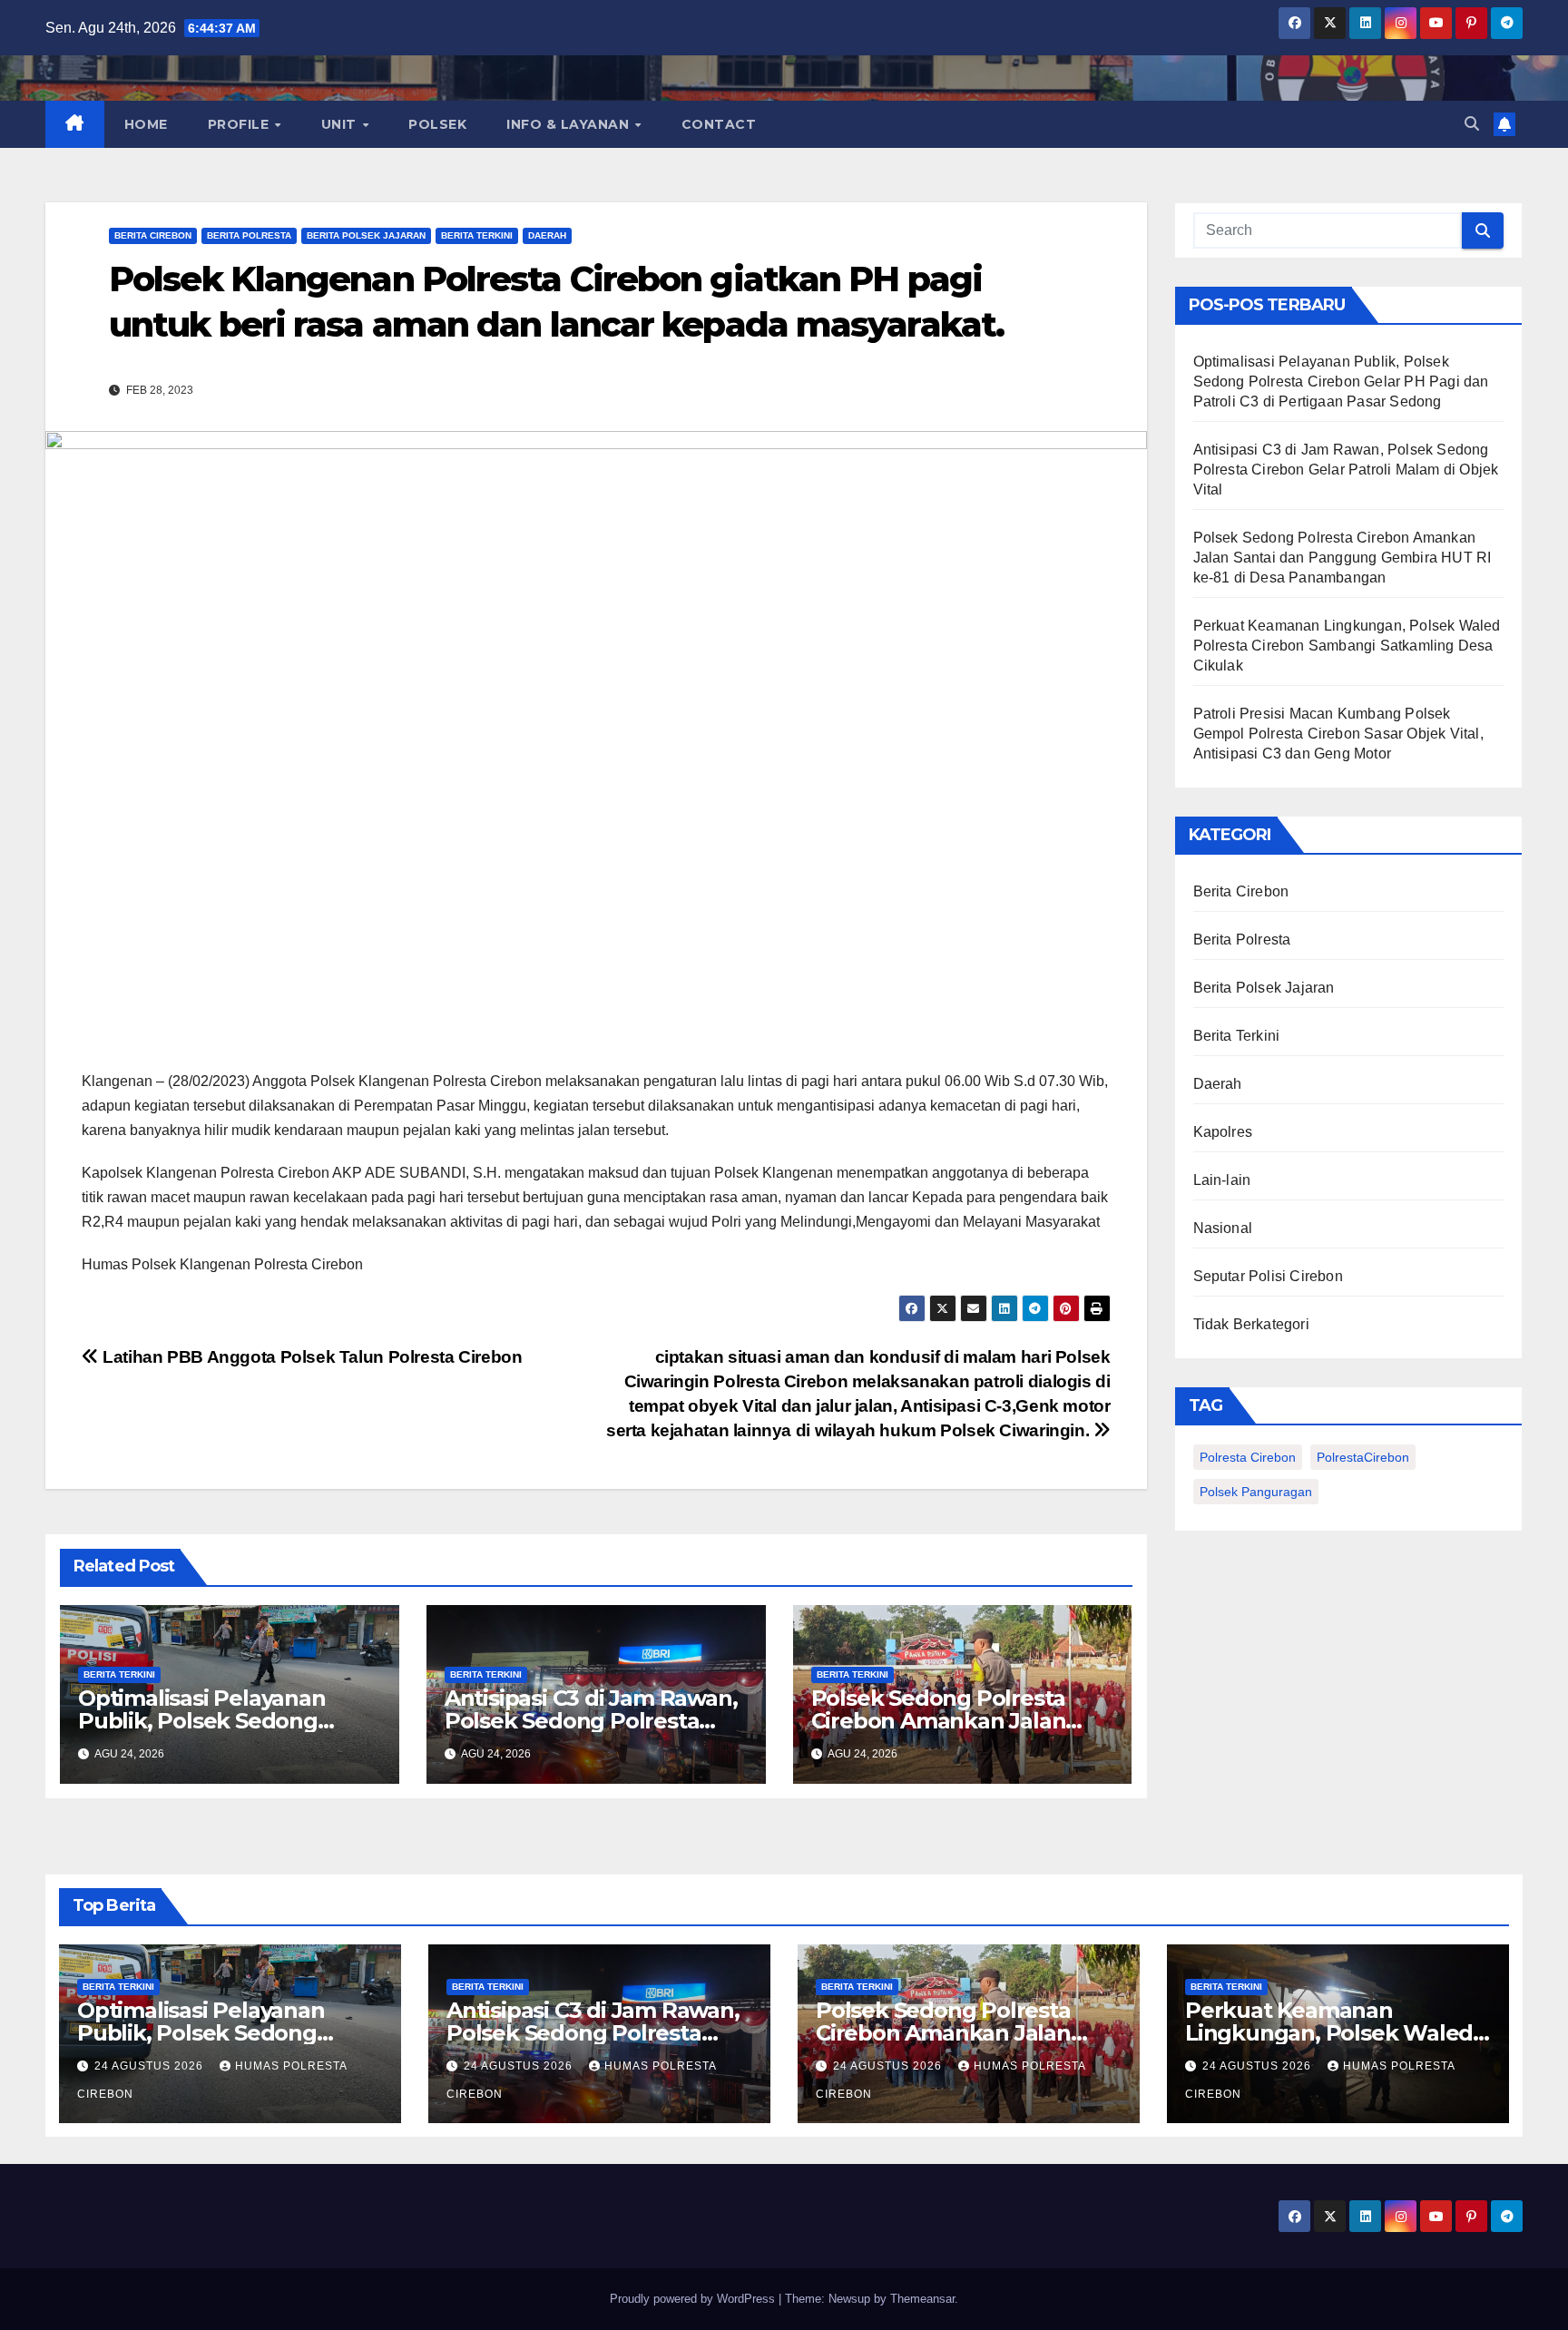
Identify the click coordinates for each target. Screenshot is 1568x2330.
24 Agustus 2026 (151, 2066)
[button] (1472, 124)
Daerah (547, 235)
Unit (341, 124)
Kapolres (1223, 1132)
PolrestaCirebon (1363, 1457)
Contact (719, 124)
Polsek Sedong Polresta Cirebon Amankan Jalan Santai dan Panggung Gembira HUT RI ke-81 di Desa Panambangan (1343, 558)
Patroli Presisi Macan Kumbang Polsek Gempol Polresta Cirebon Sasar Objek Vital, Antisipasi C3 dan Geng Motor (1338, 734)
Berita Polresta (249, 235)
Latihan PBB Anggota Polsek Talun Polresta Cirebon (310, 1357)
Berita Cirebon (153, 235)
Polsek (437, 124)
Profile (240, 124)
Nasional (1223, 1228)
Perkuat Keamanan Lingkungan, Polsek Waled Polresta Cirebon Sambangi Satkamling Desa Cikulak (1347, 646)
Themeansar (922, 2299)
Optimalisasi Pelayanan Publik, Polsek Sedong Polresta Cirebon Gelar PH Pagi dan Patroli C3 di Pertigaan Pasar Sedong (1341, 382)
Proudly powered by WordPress (694, 2299)
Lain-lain (1222, 1180)
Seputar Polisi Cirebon (1268, 1276)
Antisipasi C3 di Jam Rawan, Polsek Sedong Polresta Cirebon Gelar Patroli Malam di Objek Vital (1346, 470)
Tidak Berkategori (1251, 1324)
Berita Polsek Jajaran (366, 235)
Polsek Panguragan (1256, 1492)
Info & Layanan (570, 124)
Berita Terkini (477, 235)
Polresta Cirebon (1248, 1457)
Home (146, 124)
